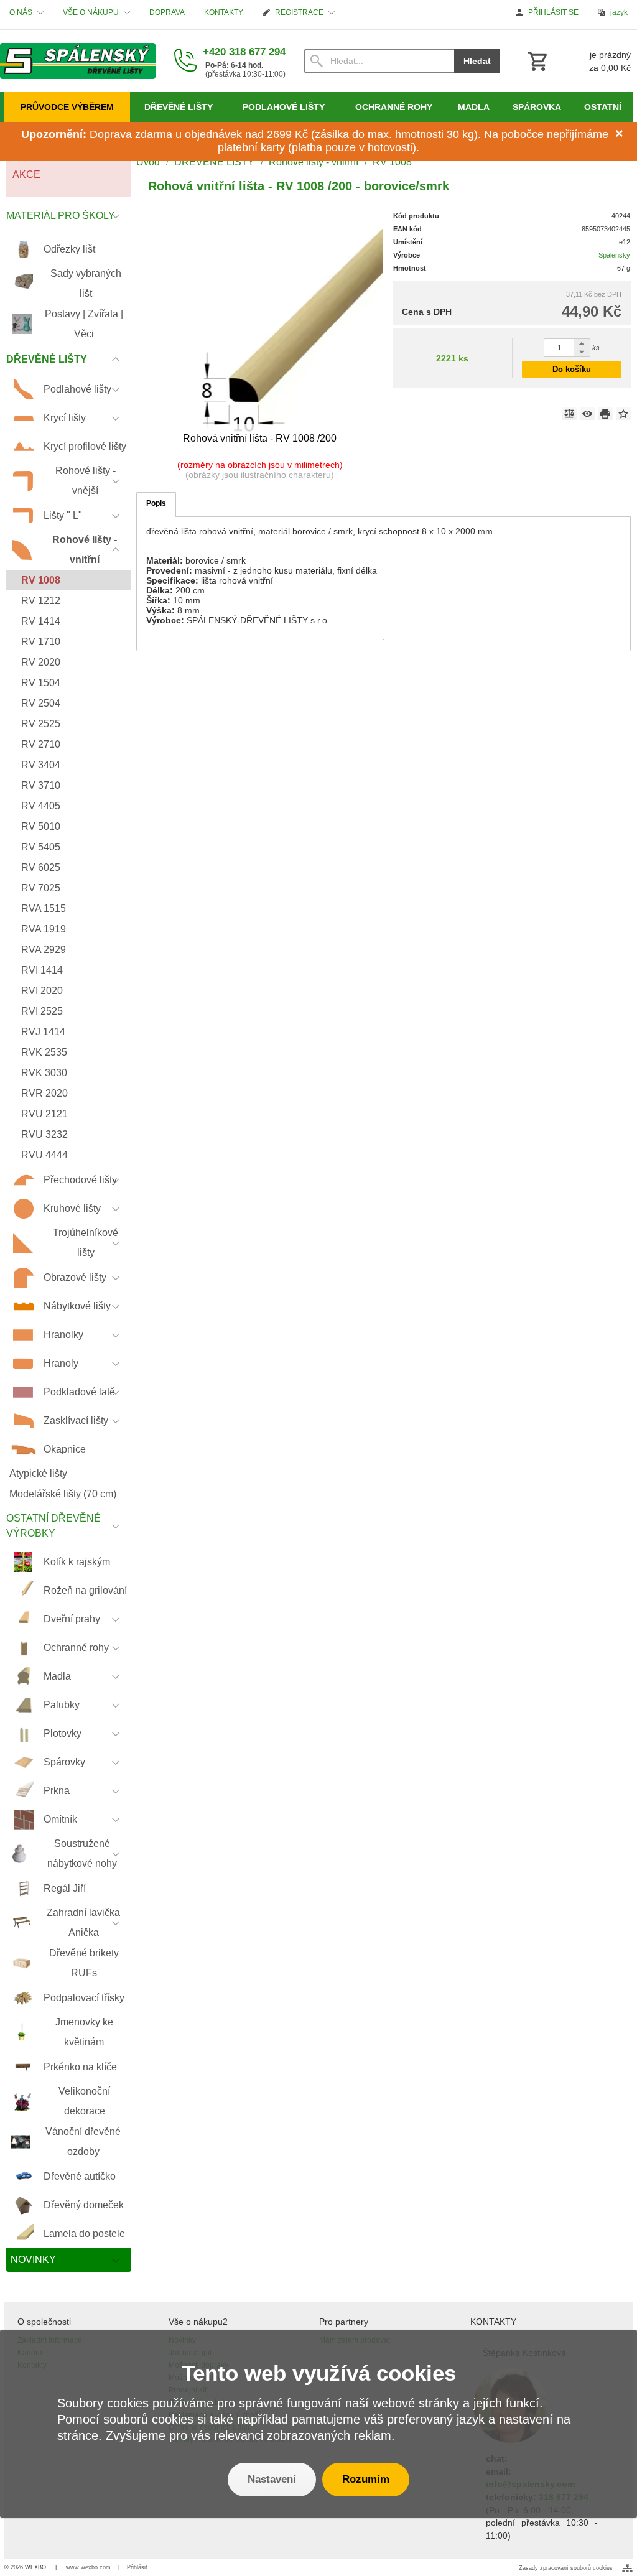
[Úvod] (78, 61)
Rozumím (366, 2479)
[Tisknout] (605, 414)
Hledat (477, 61)
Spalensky (614, 255)
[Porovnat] (569, 414)
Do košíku (572, 369)
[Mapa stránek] (627, 2568)
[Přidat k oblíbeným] (623, 414)
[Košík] (578, 61)
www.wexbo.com (88, 2567)
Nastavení (272, 2479)
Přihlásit (137, 2567)
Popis (156, 503)
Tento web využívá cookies (319, 2373)
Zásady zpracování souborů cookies (566, 2568)
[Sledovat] (587, 414)
